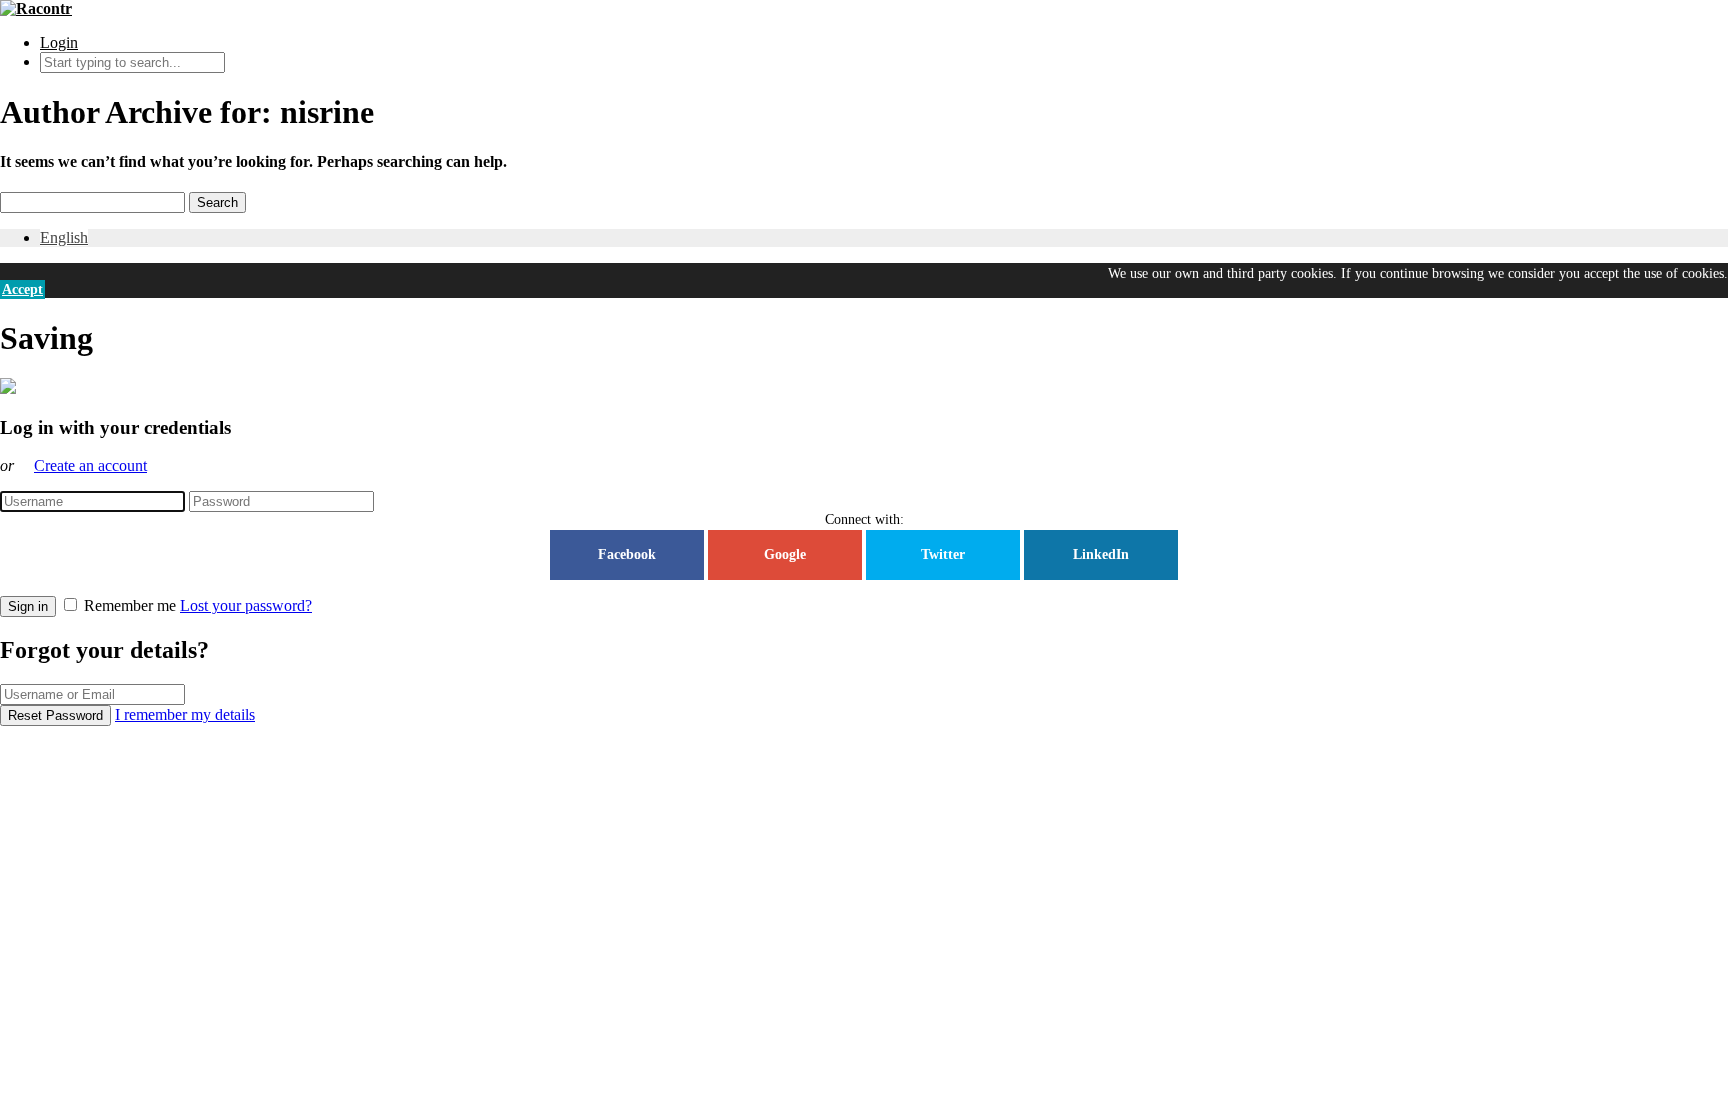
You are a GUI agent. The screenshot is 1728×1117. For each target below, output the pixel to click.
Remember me (130, 605)
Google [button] (785, 554)
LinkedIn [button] (1101, 554)
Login (59, 42)
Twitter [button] (943, 554)
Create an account (90, 465)
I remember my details (185, 714)
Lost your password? (246, 605)
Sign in (28, 606)
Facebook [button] (627, 554)
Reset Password (55, 715)
